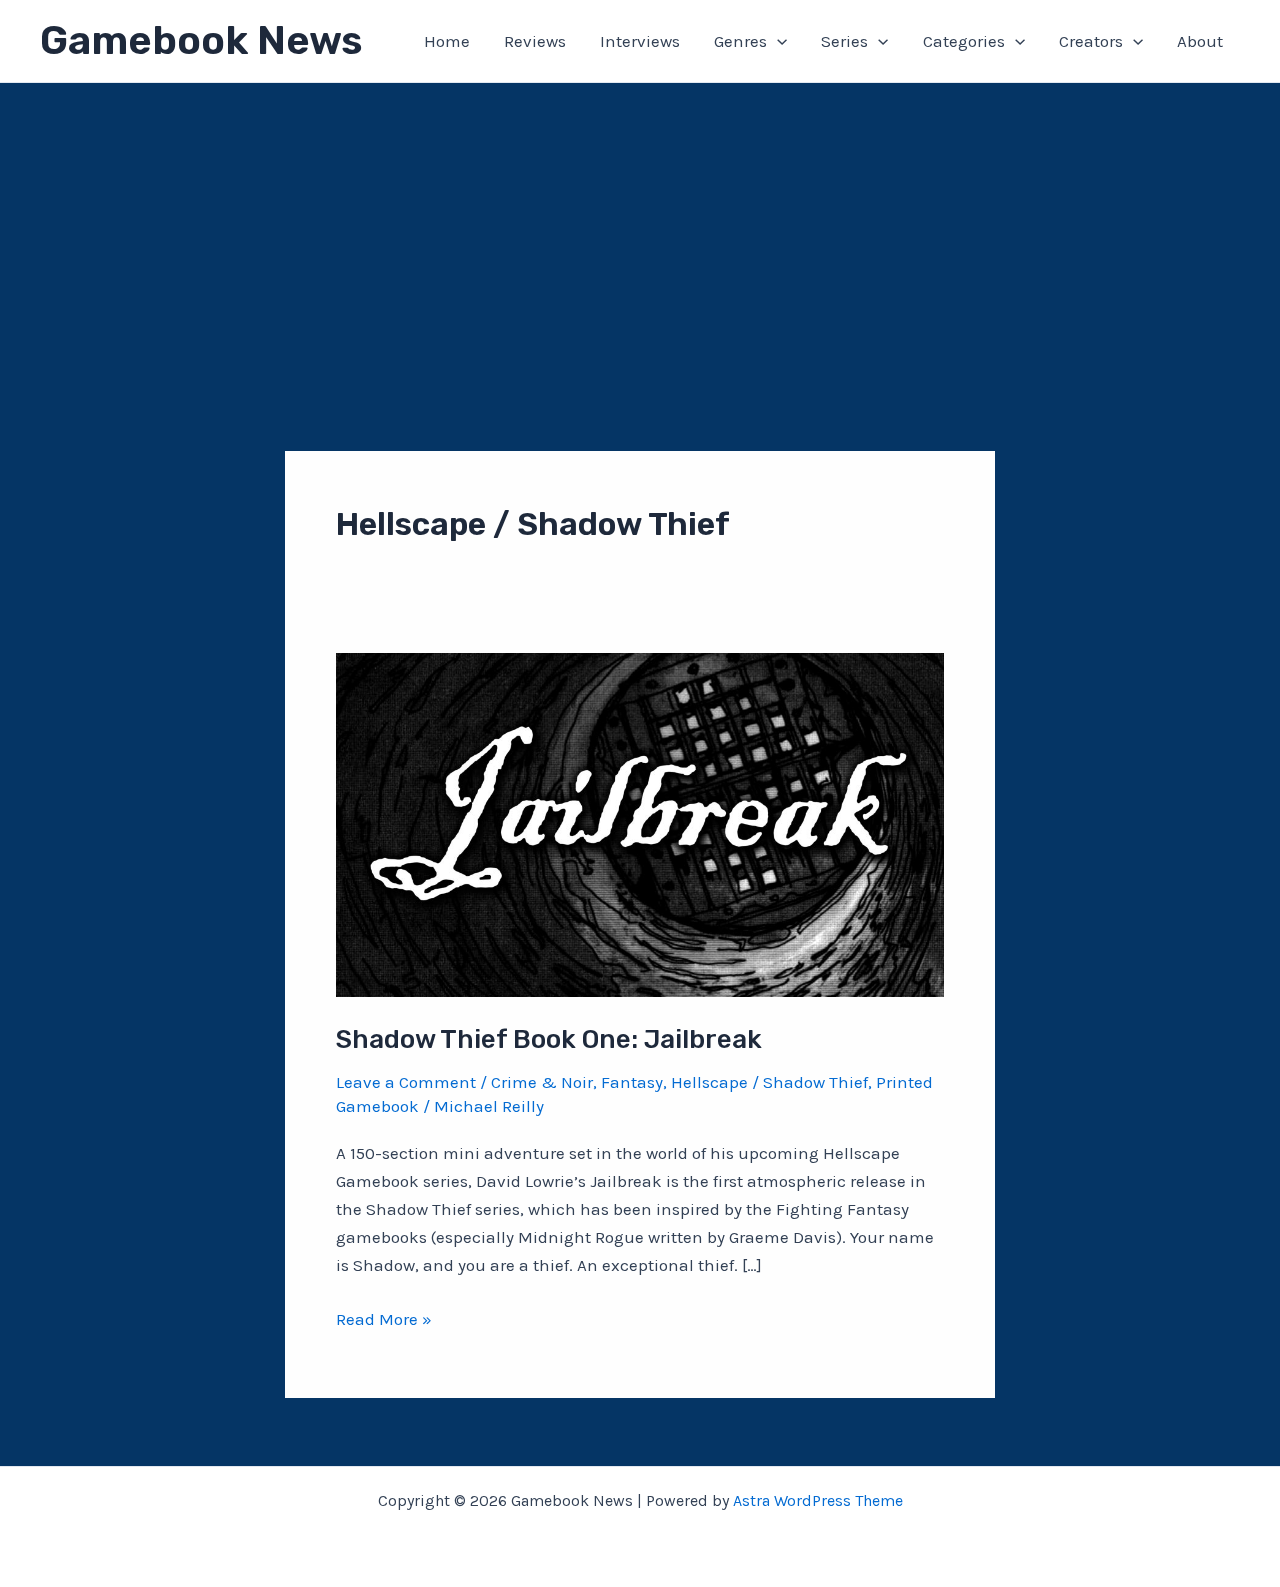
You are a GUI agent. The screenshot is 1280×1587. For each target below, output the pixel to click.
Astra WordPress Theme (818, 1500)
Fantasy (632, 1082)
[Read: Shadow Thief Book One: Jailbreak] (640, 823)
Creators (1091, 41)
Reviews (535, 41)
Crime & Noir (542, 1082)
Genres (740, 41)
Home (447, 41)
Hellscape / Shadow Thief (769, 1082)
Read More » (384, 1320)
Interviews (640, 41)
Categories (964, 41)
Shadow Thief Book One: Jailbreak (549, 1039)
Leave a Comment (406, 1082)
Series (844, 41)
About (1200, 41)
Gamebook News (201, 40)
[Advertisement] (640, 233)
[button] (777, 41)
